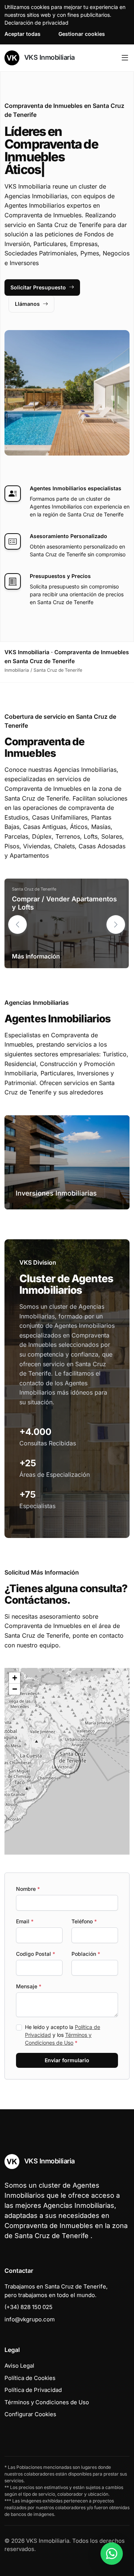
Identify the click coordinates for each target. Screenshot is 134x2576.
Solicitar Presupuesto (38, 287)
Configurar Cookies (30, 2414)
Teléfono (84, 1921)
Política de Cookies (30, 2378)
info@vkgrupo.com (30, 2319)
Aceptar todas (23, 34)
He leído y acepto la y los (63, 2035)
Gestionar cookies (82, 34)
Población (86, 1954)
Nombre (28, 1889)
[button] (116, 925)
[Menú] (125, 58)
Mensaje (29, 1986)
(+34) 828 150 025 (28, 2307)
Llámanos (27, 304)
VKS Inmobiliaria (49, 57)
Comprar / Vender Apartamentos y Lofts (64, 903)
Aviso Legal (19, 2366)
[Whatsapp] (112, 2554)
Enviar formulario (67, 2060)
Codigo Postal (36, 1954)
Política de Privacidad (33, 2390)
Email (25, 1921)
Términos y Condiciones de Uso (47, 2402)
